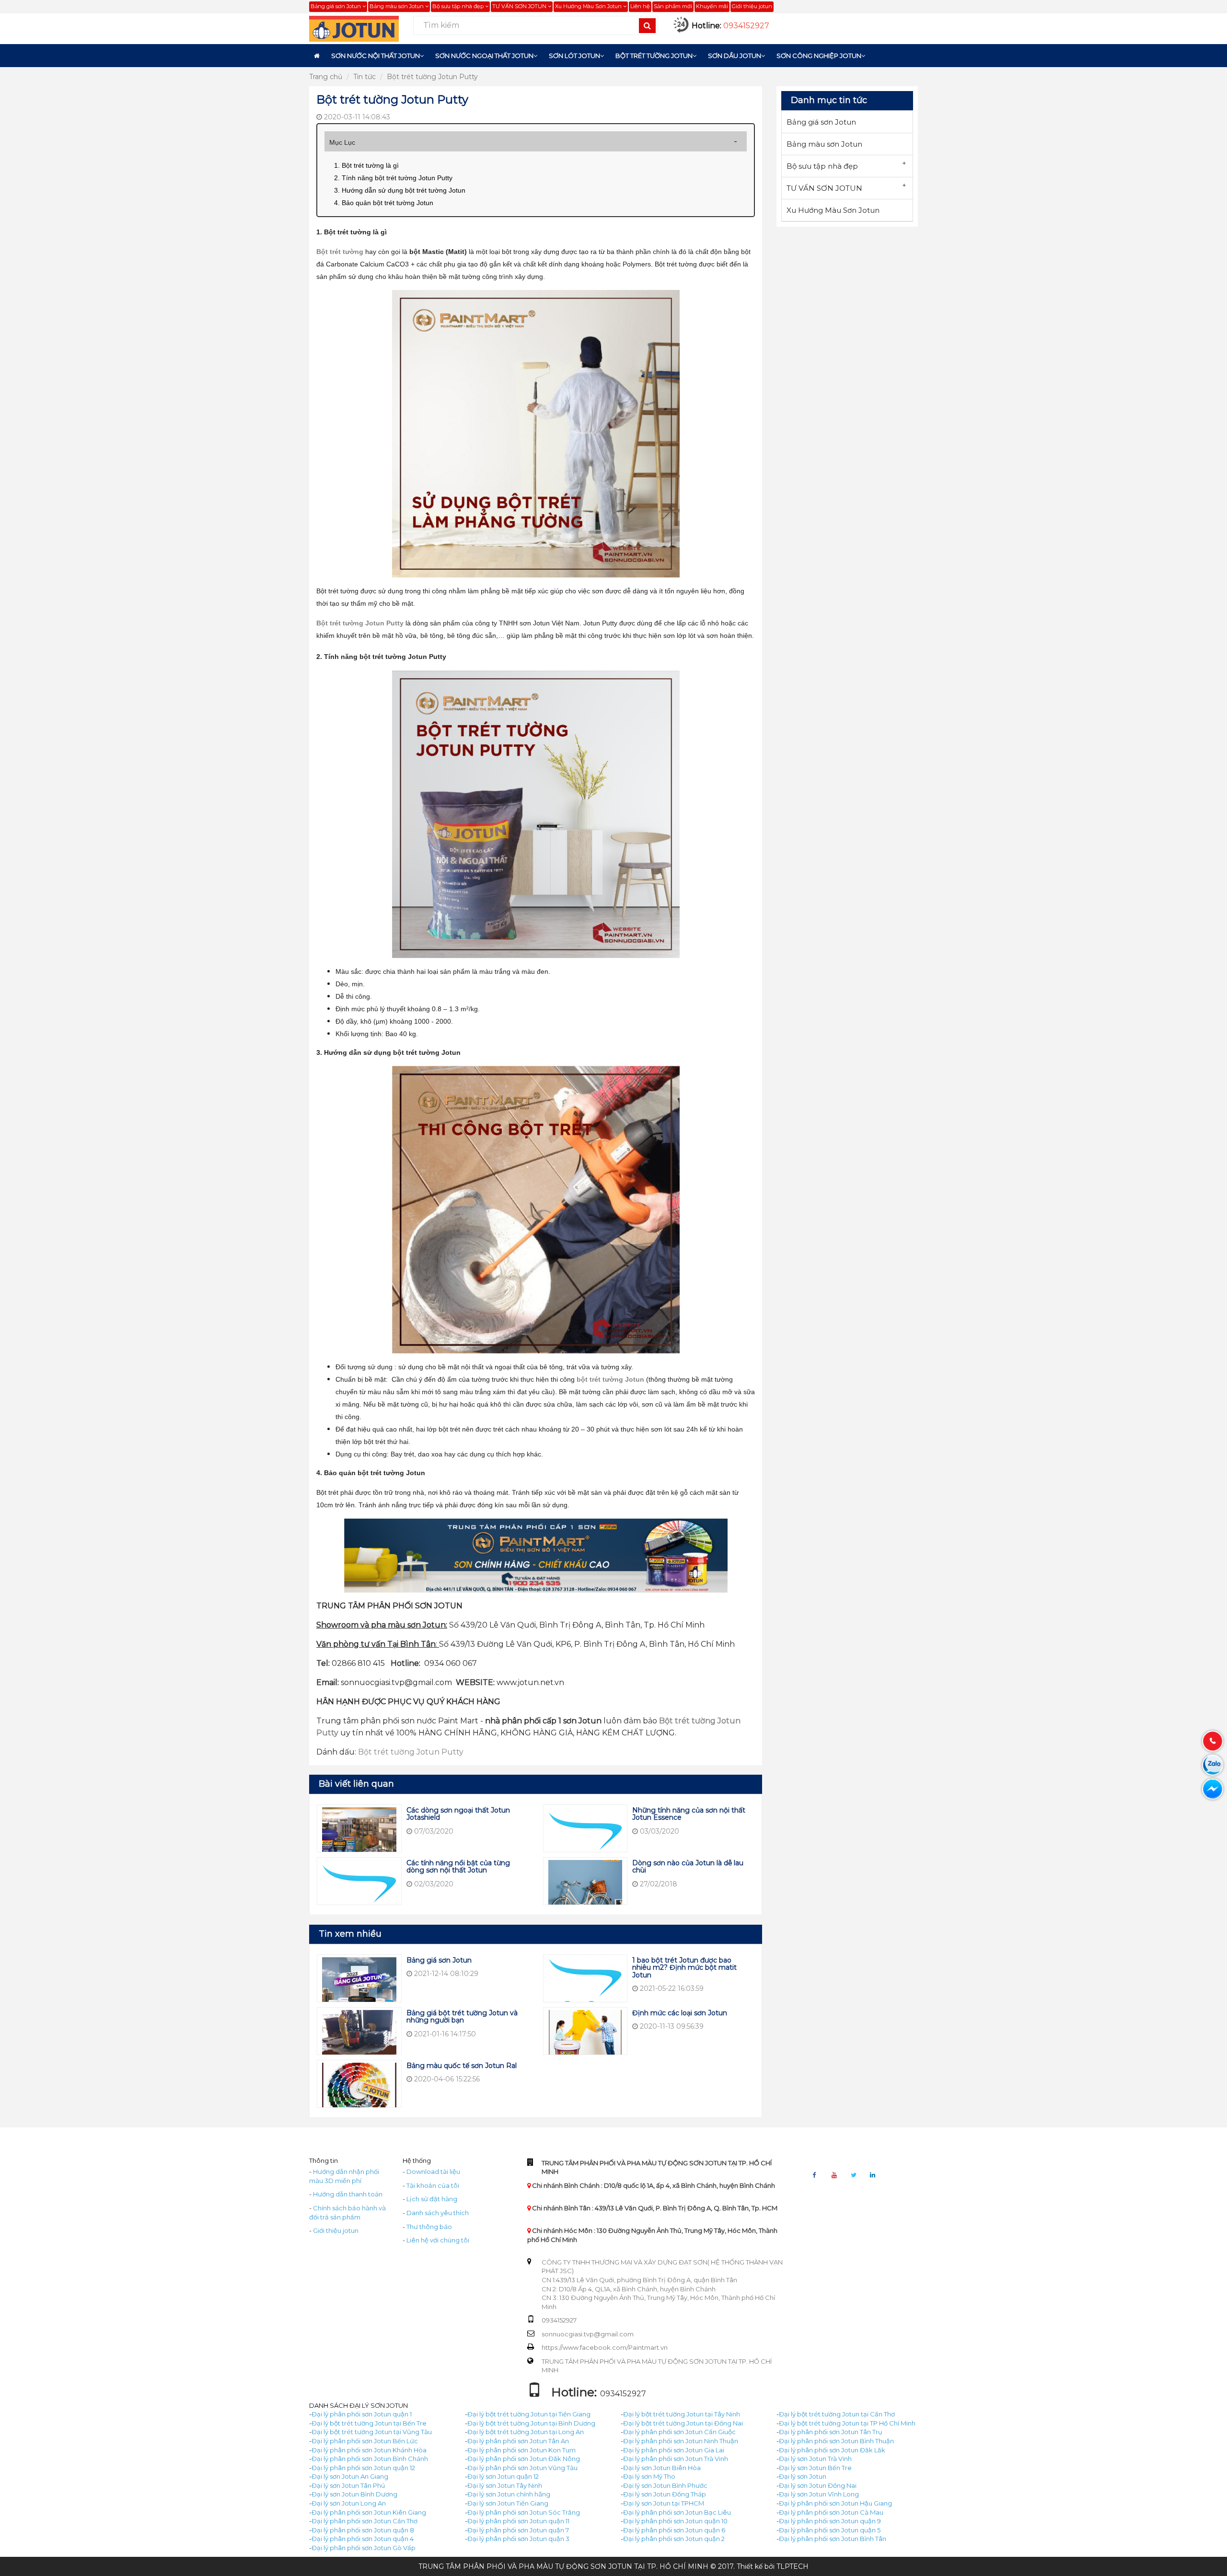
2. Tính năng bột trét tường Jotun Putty (393, 178)
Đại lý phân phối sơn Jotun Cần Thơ (365, 2521)
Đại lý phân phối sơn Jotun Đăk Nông (524, 2459)
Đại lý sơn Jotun (803, 2476)
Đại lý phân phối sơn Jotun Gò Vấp (364, 2548)
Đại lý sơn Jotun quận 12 (503, 2476)
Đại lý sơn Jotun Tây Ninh (505, 2485)
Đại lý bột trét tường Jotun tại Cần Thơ (837, 2414)
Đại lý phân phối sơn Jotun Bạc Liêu (677, 2512)
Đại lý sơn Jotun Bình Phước (665, 2485)
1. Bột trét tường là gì (366, 165)
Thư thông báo (429, 2227)
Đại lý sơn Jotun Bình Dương (354, 2494)
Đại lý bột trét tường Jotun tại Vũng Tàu (372, 2432)
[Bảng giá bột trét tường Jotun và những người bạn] (359, 2037)
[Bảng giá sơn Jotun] (359, 1984)
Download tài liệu (433, 2172)
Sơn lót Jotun (574, 56)
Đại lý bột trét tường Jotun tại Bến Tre (369, 2423)
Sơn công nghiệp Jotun (819, 56)
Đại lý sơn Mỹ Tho (649, 2476)
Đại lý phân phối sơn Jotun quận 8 (363, 2530)
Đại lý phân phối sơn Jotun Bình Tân (833, 2539)
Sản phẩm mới (673, 6)
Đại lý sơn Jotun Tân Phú (348, 2485)
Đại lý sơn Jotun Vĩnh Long (819, 2494)
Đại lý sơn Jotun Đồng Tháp (665, 2494)
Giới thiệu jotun (752, 6)
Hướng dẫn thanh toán (348, 2194)
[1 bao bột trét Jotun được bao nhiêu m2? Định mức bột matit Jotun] (585, 1984)
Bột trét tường (340, 252)
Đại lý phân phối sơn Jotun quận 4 (363, 2539)
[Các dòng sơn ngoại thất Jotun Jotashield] (359, 1838)
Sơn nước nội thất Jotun (376, 56)
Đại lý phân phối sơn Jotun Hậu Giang (835, 2503)
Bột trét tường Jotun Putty (432, 77)
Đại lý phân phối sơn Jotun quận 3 (518, 2539)
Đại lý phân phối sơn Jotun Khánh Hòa (369, 2450)
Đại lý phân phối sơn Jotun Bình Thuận (836, 2441)
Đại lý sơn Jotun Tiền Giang (508, 2503)
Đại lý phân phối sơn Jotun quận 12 (363, 2468)
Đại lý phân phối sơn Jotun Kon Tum (521, 2450)
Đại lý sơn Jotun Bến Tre (815, 2468)
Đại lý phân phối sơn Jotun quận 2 (674, 2539)
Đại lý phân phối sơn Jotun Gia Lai (674, 2450)
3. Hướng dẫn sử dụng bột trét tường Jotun (400, 190)
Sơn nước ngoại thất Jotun (484, 56)
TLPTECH (793, 2566)
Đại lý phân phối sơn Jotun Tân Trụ (831, 2432)
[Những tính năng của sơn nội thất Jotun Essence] (585, 1838)
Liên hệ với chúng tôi (438, 2240)
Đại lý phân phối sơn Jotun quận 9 (830, 2521)
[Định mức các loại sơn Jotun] (585, 2037)
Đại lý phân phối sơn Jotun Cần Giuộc (679, 2432)
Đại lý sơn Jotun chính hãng (509, 2494)
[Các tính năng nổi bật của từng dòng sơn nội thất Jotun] (359, 1891)
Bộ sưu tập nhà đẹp (459, 6)
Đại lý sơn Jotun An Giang (350, 2476)
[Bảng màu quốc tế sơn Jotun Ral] (359, 2090)
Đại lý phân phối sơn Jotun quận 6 (674, 2530)
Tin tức (365, 77)
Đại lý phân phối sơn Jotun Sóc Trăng (524, 2512)
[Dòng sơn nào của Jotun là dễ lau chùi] (585, 1891)
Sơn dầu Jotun (735, 56)
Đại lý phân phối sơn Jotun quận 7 (518, 2530)
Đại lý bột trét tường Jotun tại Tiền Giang (529, 2414)
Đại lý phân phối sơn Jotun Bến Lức (365, 2441)
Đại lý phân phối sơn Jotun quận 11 (518, 2521)
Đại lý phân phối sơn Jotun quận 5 (830, 2530)
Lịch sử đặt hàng (432, 2199)
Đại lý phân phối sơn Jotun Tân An (518, 2441)
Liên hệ (640, 6)
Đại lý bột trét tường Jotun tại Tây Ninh (682, 2414)
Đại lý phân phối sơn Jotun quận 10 (675, 2521)
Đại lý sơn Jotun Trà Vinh (815, 2459)
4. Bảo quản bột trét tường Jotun (384, 203)
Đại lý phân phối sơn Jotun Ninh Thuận (681, 2441)
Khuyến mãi (712, 6)
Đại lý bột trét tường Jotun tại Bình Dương (531, 2423)
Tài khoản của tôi (433, 2185)
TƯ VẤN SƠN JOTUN (520, 6)
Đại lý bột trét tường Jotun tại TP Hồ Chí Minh (847, 2423)
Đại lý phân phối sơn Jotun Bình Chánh (370, 2459)
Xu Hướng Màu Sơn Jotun (589, 6)
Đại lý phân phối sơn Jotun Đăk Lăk (832, 2450)
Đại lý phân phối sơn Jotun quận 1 (362, 2414)
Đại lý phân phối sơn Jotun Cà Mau (831, 2512)
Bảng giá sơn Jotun (336, 6)
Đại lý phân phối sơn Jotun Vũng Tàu (522, 2468)
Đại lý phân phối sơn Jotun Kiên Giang (369, 2512)
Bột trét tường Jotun (654, 56)
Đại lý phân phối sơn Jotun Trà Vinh (676, 2459)
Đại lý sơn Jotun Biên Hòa (662, 2468)
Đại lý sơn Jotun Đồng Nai (818, 2485)
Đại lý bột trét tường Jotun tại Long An (526, 2432)
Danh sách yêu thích (438, 2213)
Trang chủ (326, 77)
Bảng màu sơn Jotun (397, 6)
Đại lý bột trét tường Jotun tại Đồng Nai (683, 2423)
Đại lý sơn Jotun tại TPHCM (664, 2503)
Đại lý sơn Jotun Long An (349, 2503)
